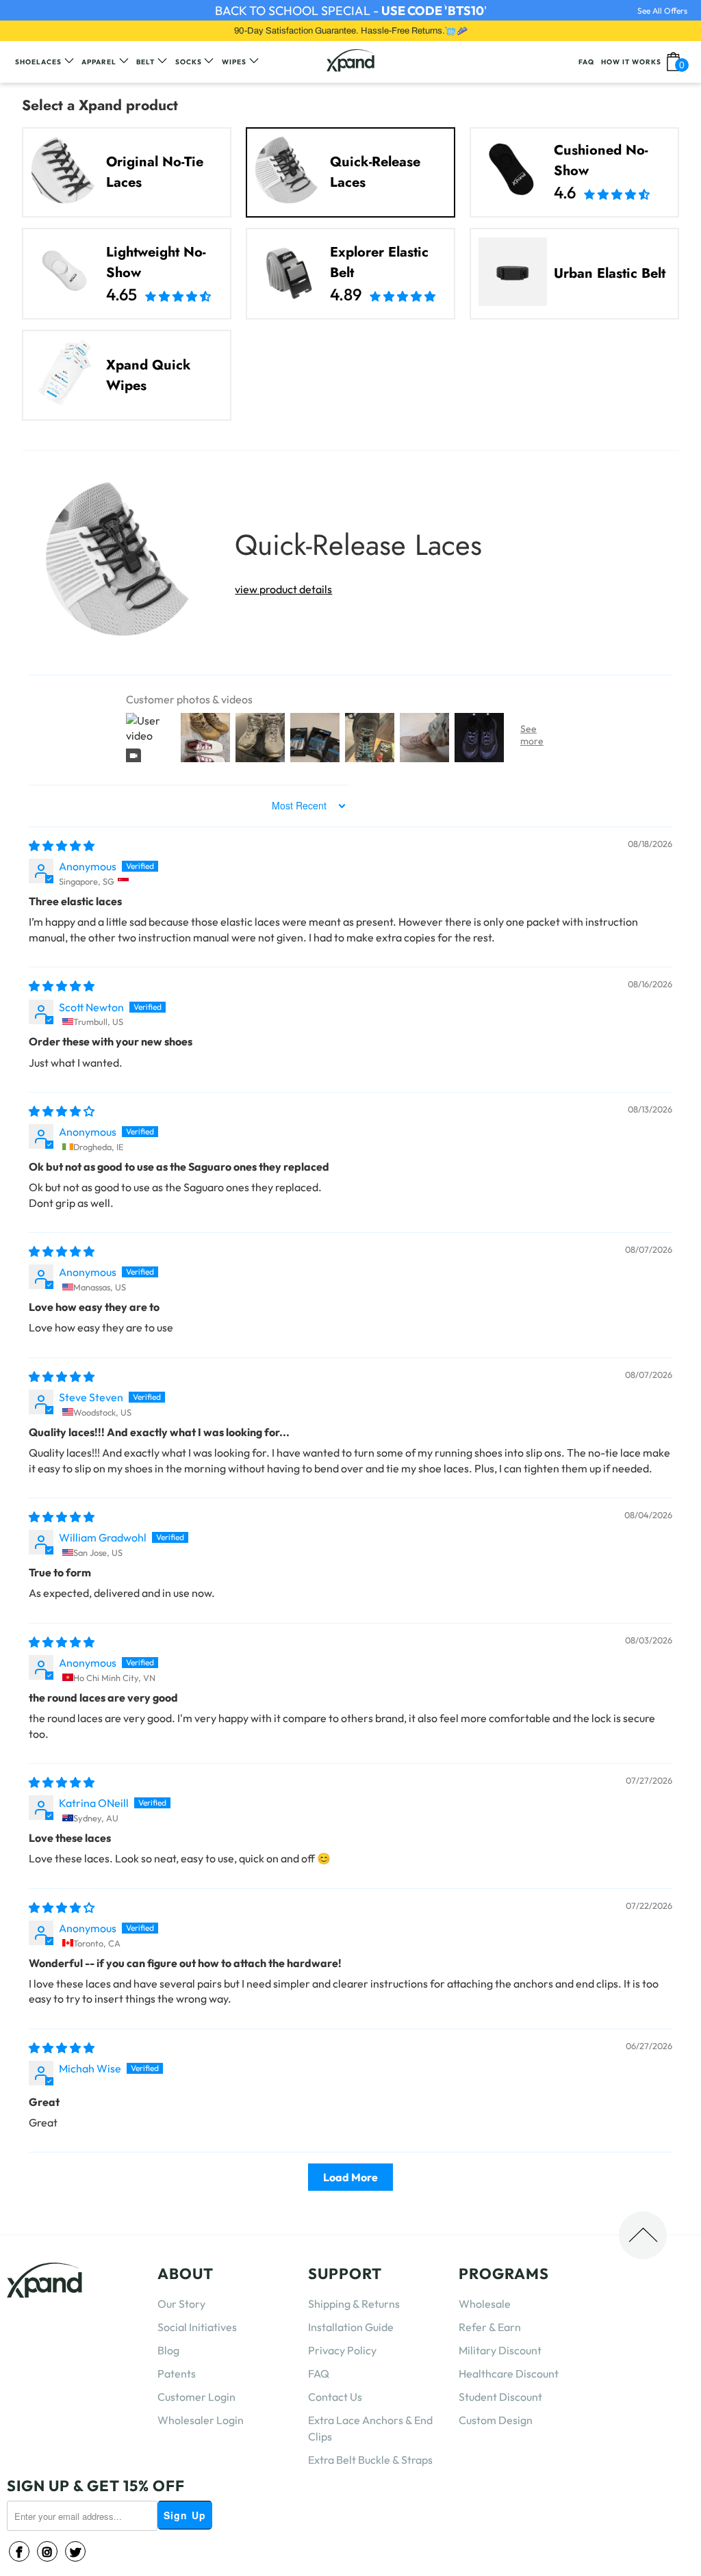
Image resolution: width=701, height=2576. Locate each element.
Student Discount (500, 2397)
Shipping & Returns (354, 2304)
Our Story (181, 2304)
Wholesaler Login (201, 2420)
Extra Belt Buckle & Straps (370, 2460)
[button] (617, 192)
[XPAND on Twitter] (75, 2551)
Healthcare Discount (509, 2373)
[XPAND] (350, 62)
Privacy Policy (342, 2350)
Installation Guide (351, 2327)
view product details (283, 589)
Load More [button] (350, 2177)
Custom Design (496, 2420)
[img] (62, 846)
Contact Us (335, 2397)
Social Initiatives (197, 2327)
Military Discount (500, 2350)
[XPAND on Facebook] (19, 2551)
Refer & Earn (490, 2327)
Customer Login (196, 2397)
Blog (168, 2350)
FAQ (319, 2373)
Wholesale (485, 2304)
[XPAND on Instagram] (47, 2551)
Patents (177, 2373)
